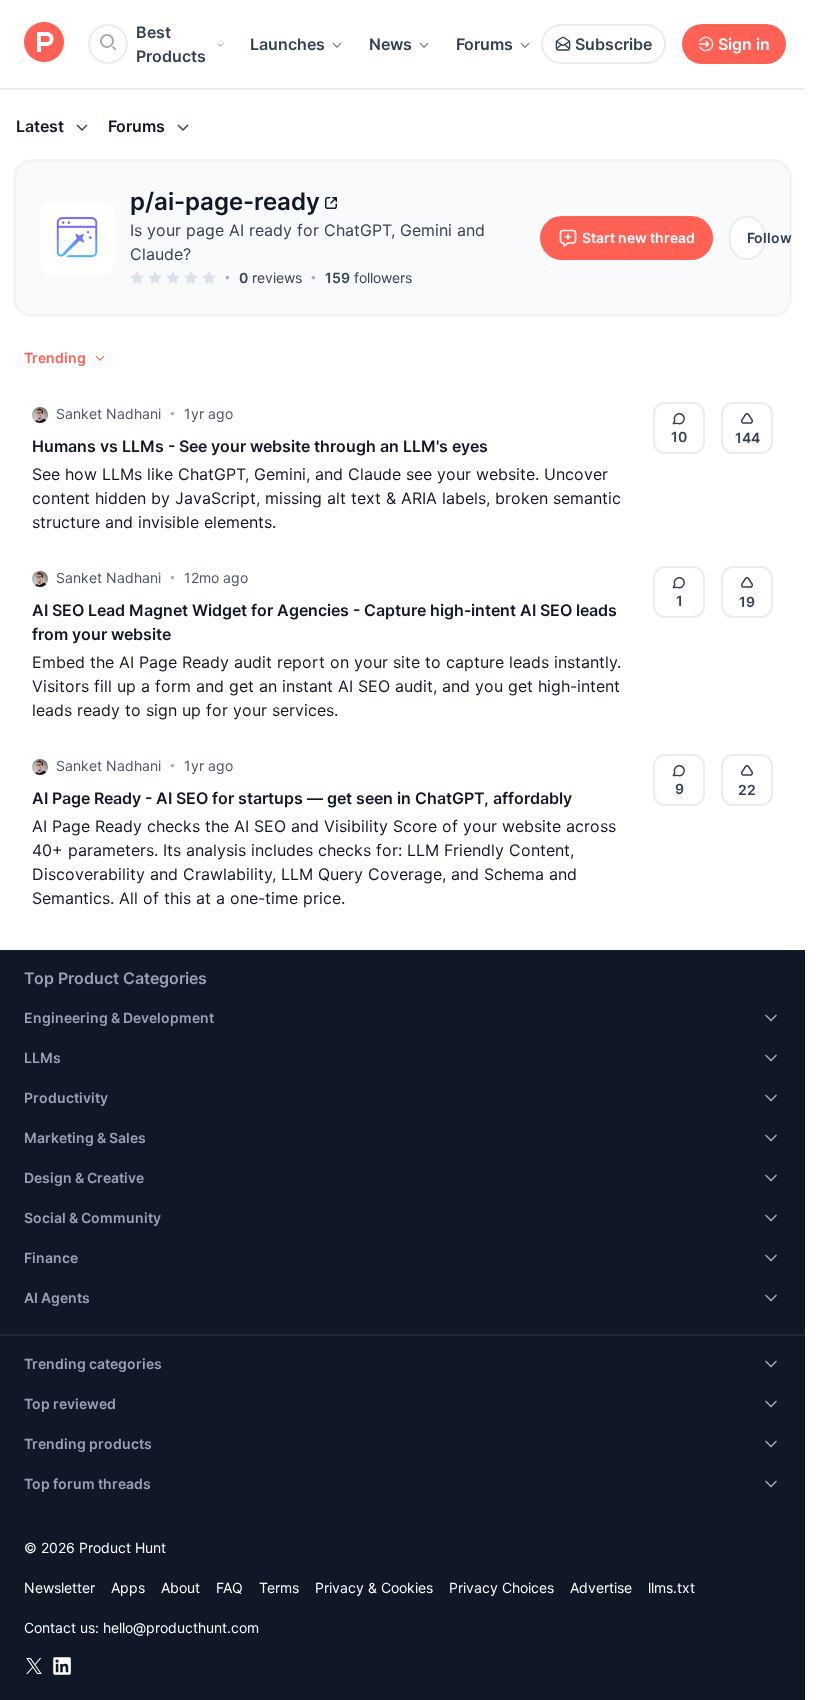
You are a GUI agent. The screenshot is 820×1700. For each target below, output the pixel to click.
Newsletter (59, 1587)
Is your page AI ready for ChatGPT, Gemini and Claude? (307, 242)
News (390, 44)
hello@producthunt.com (181, 1627)
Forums (484, 44)
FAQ (229, 1587)
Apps (128, 1587)
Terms (279, 1587)
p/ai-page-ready (225, 201)
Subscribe (613, 44)
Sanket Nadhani (108, 413)
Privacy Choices (501, 1587)
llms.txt (671, 1587)
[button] (66, 358)
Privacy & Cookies (374, 1587)
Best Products (171, 44)
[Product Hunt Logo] (44, 43)
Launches (287, 44)
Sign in (744, 44)
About (180, 1587)
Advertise (601, 1587)
